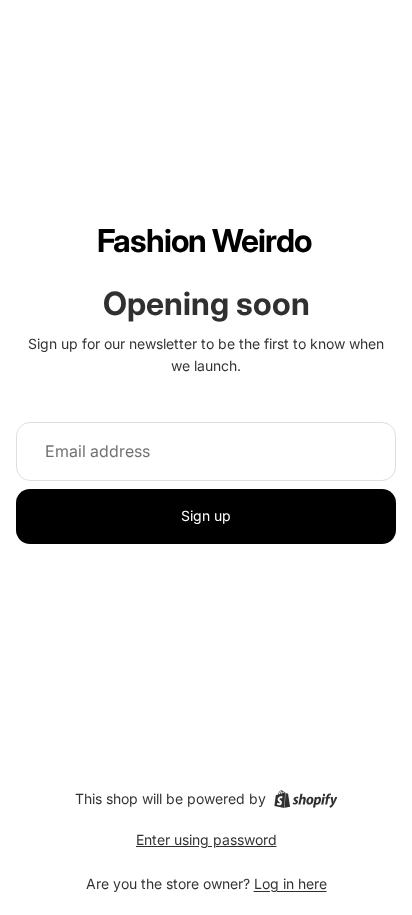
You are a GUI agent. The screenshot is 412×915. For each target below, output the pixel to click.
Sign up (206, 515)
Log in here (290, 883)
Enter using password (206, 839)
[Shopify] (305, 799)
